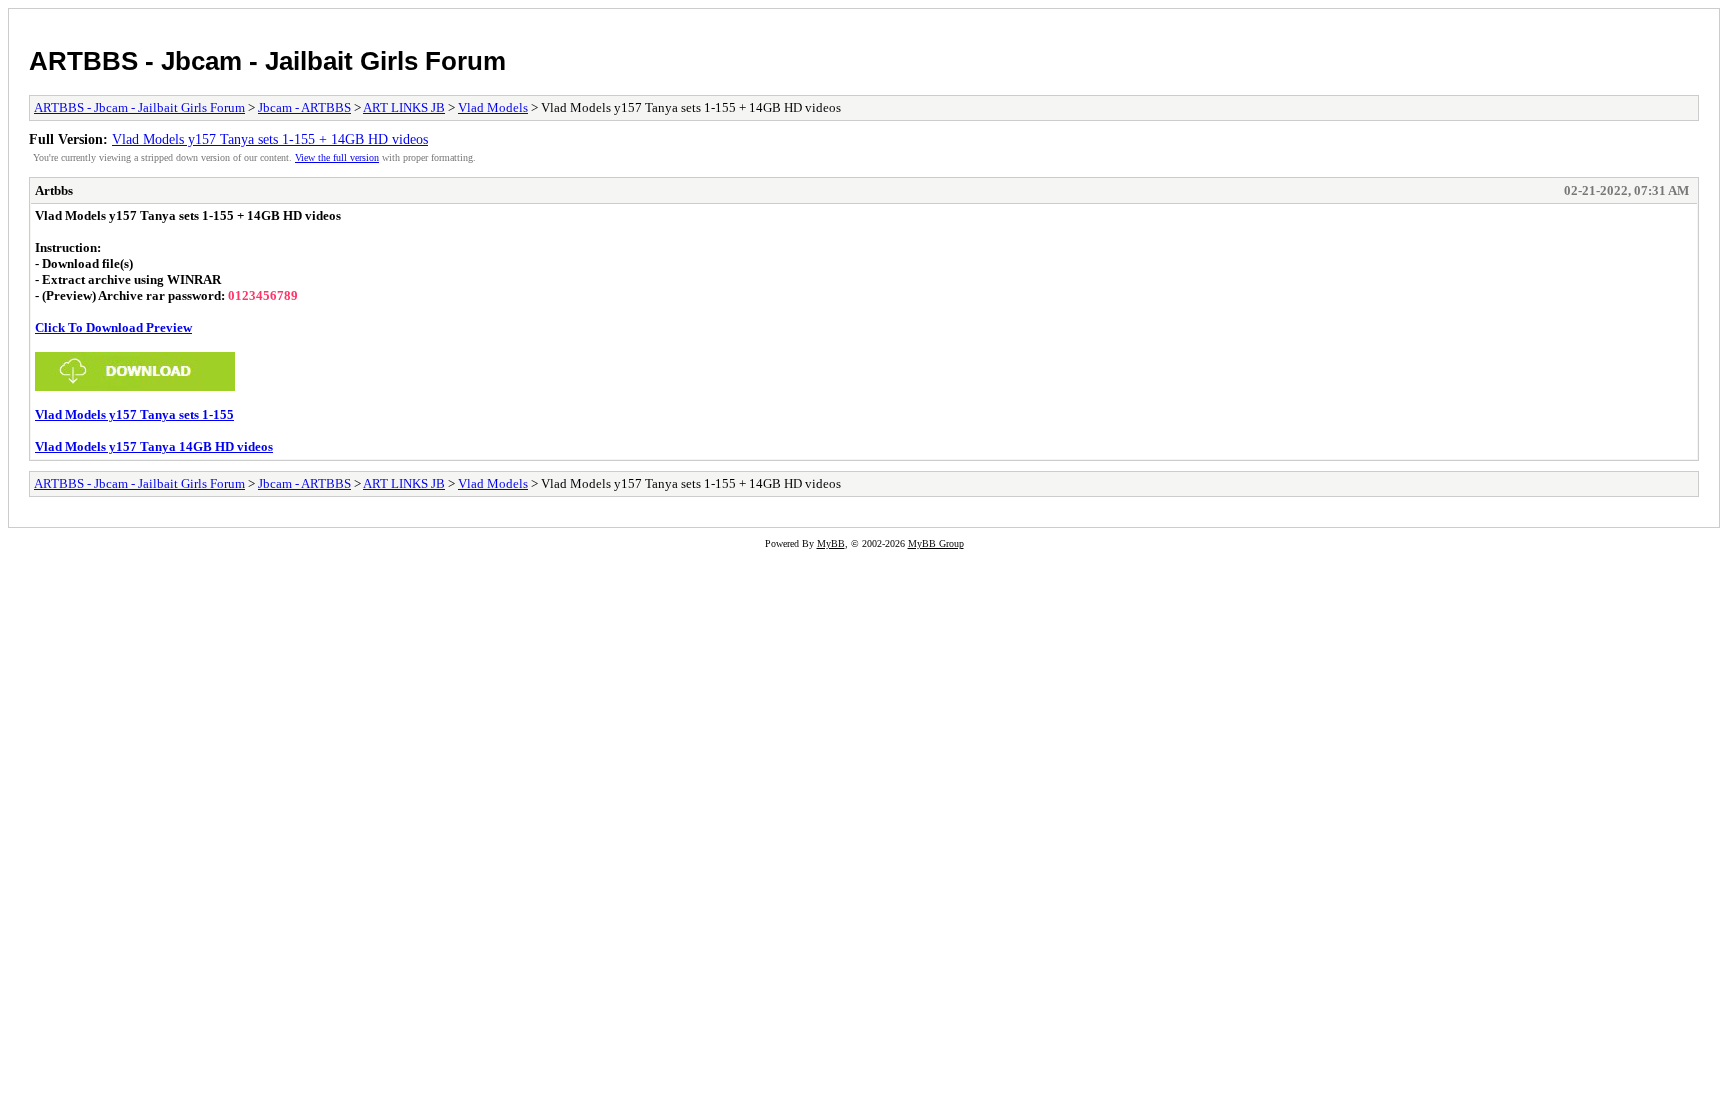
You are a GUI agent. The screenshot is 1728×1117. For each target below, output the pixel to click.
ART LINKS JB (404, 107)
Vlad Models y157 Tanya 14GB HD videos (154, 446)
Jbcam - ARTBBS (304, 107)
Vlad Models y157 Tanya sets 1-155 (134, 414)
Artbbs (54, 190)
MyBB (831, 543)
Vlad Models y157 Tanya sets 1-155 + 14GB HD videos (270, 139)
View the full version (337, 157)
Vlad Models (493, 107)
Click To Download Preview (113, 327)
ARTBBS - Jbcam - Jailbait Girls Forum (267, 61)
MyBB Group (936, 543)
